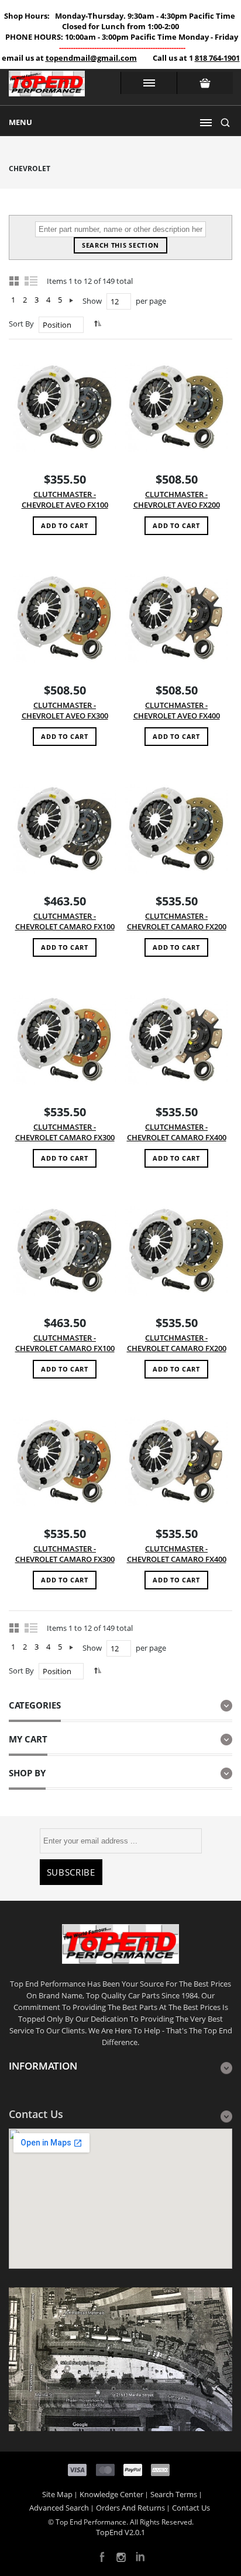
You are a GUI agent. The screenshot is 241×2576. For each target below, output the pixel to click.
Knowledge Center (111, 2494)
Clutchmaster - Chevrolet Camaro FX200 (177, 921)
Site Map (57, 2494)
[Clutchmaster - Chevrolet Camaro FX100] (65, 829)
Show (92, 301)
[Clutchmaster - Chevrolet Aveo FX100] (65, 407)
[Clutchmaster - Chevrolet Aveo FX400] (176, 618)
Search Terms (174, 2494)
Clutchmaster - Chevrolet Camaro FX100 (65, 921)
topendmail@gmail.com (91, 58)
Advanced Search (59, 2508)
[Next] (71, 300)
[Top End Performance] (47, 87)
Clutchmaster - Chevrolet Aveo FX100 (65, 500)
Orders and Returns (130, 2508)
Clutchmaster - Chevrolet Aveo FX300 (65, 711)
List (32, 280)
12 (115, 301)
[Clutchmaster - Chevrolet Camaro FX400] (176, 1039)
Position (57, 325)
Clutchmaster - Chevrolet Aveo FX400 (177, 711)
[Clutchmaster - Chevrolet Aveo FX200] (176, 407)
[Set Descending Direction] (96, 323)
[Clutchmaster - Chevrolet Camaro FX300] (65, 1039)
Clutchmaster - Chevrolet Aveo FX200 (177, 500)
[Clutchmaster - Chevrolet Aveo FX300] (65, 618)
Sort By (21, 324)
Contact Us (191, 2508)
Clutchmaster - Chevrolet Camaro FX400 (177, 1132)
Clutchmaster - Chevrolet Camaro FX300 (65, 1132)
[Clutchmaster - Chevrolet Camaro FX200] (176, 829)
